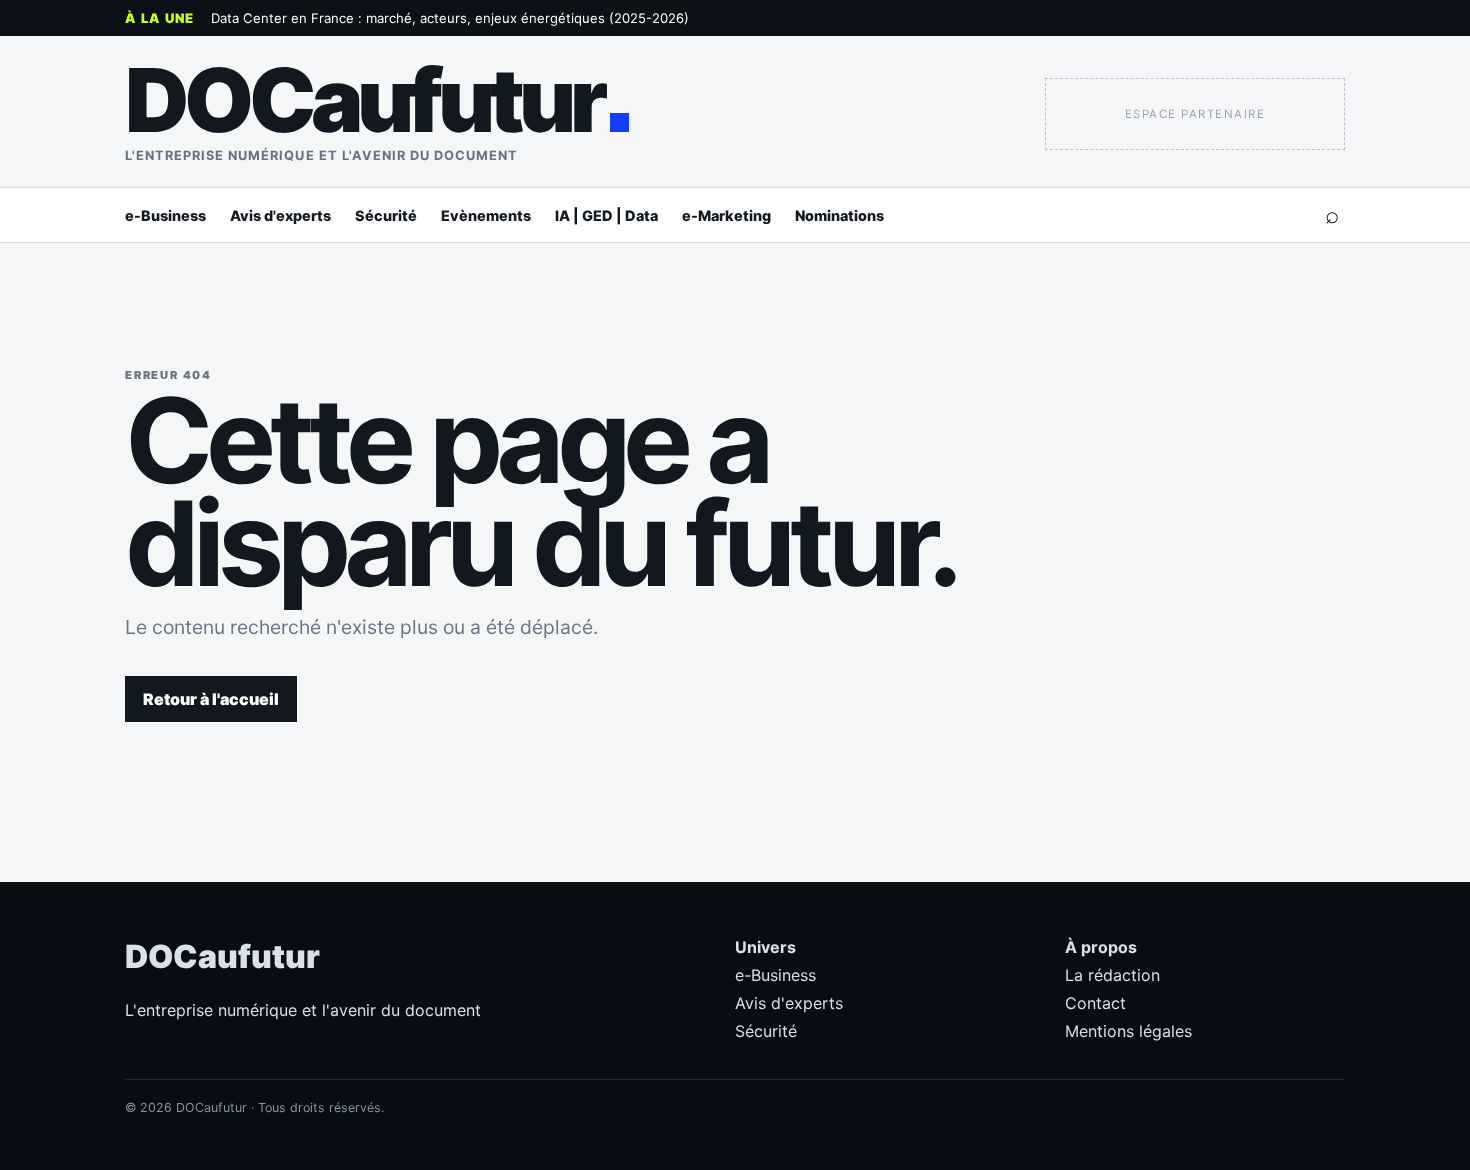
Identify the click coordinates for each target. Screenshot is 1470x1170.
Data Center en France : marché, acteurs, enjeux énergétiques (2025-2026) (450, 18)
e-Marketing (726, 215)
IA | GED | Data (606, 215)
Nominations (839, 215)
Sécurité (386, 215)
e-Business (165, 215)
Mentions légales (1128, 1031)
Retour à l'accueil (211, 699)
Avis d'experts (280, 215)
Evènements (486, 215)
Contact (1095, 1003)
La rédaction (1112, 975)
